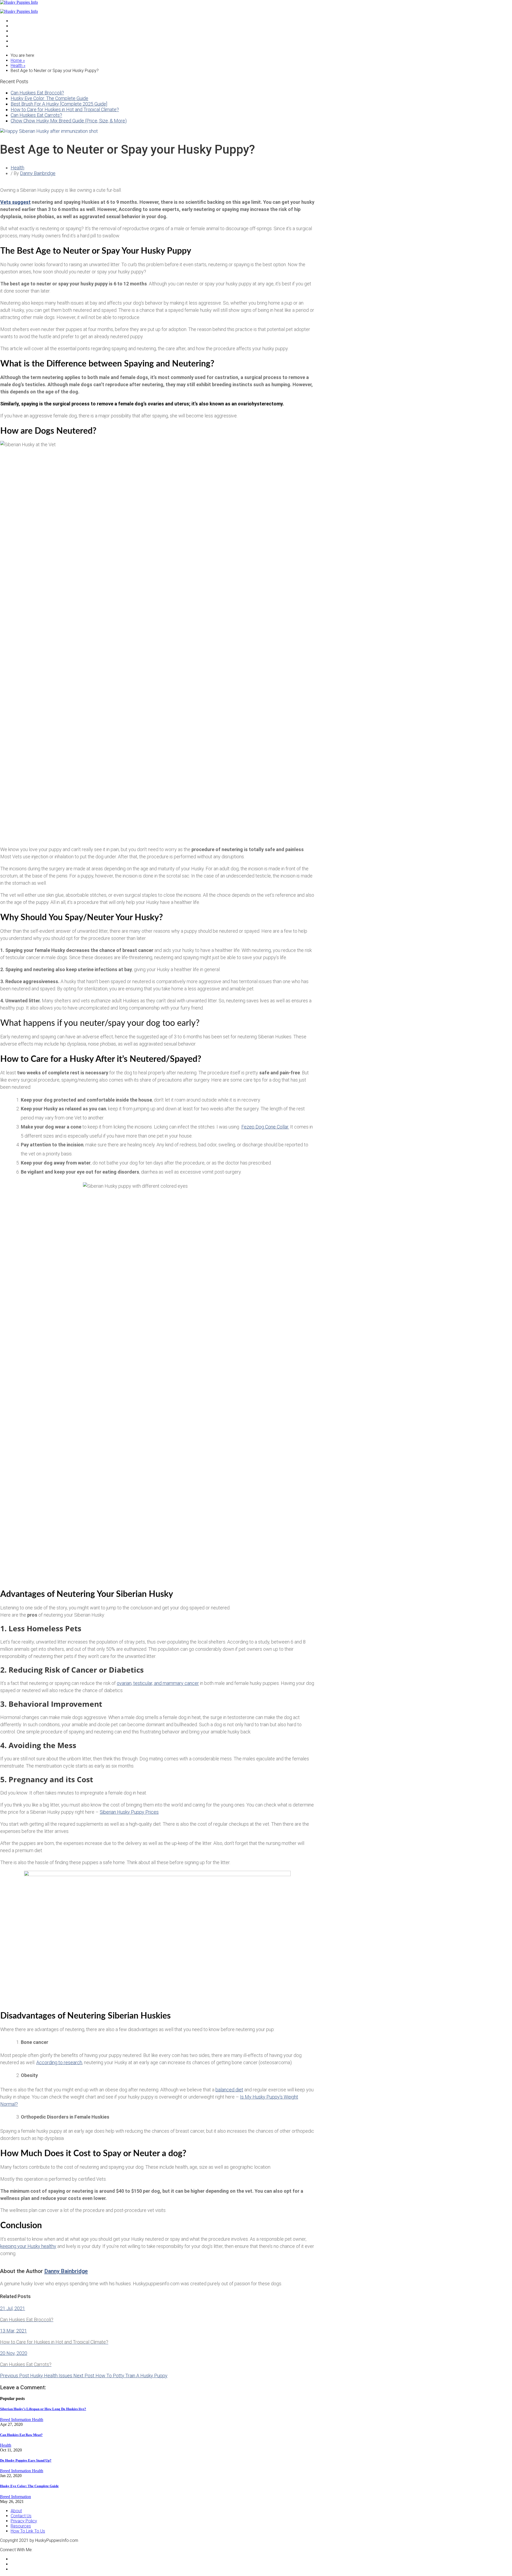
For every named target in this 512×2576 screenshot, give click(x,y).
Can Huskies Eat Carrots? (36, 115)
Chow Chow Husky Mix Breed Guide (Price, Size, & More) (69, 121)
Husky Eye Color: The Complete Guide (49, 98)
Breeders (19, 26)
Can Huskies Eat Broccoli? (37, 93)
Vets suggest (15, 202)
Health (17, 36)
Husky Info (21, 31)
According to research (59, 2062)
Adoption (19, 21)
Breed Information (16, 2420)
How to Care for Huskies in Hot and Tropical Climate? (65, 109)
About (16, 2511)
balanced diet (229, 2090)
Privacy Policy (24, 2521)
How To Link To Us (28, 2531)
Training (18, 41)
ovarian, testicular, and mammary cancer (158, 1683)
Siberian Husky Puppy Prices (129, 1812)
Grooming (20, 46)
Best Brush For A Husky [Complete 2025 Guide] (59, 104)
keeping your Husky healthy (28, 2246)
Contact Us (21, 2516)
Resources (21, 2526)
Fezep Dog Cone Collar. (265, 1127)
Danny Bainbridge (38, 173)
